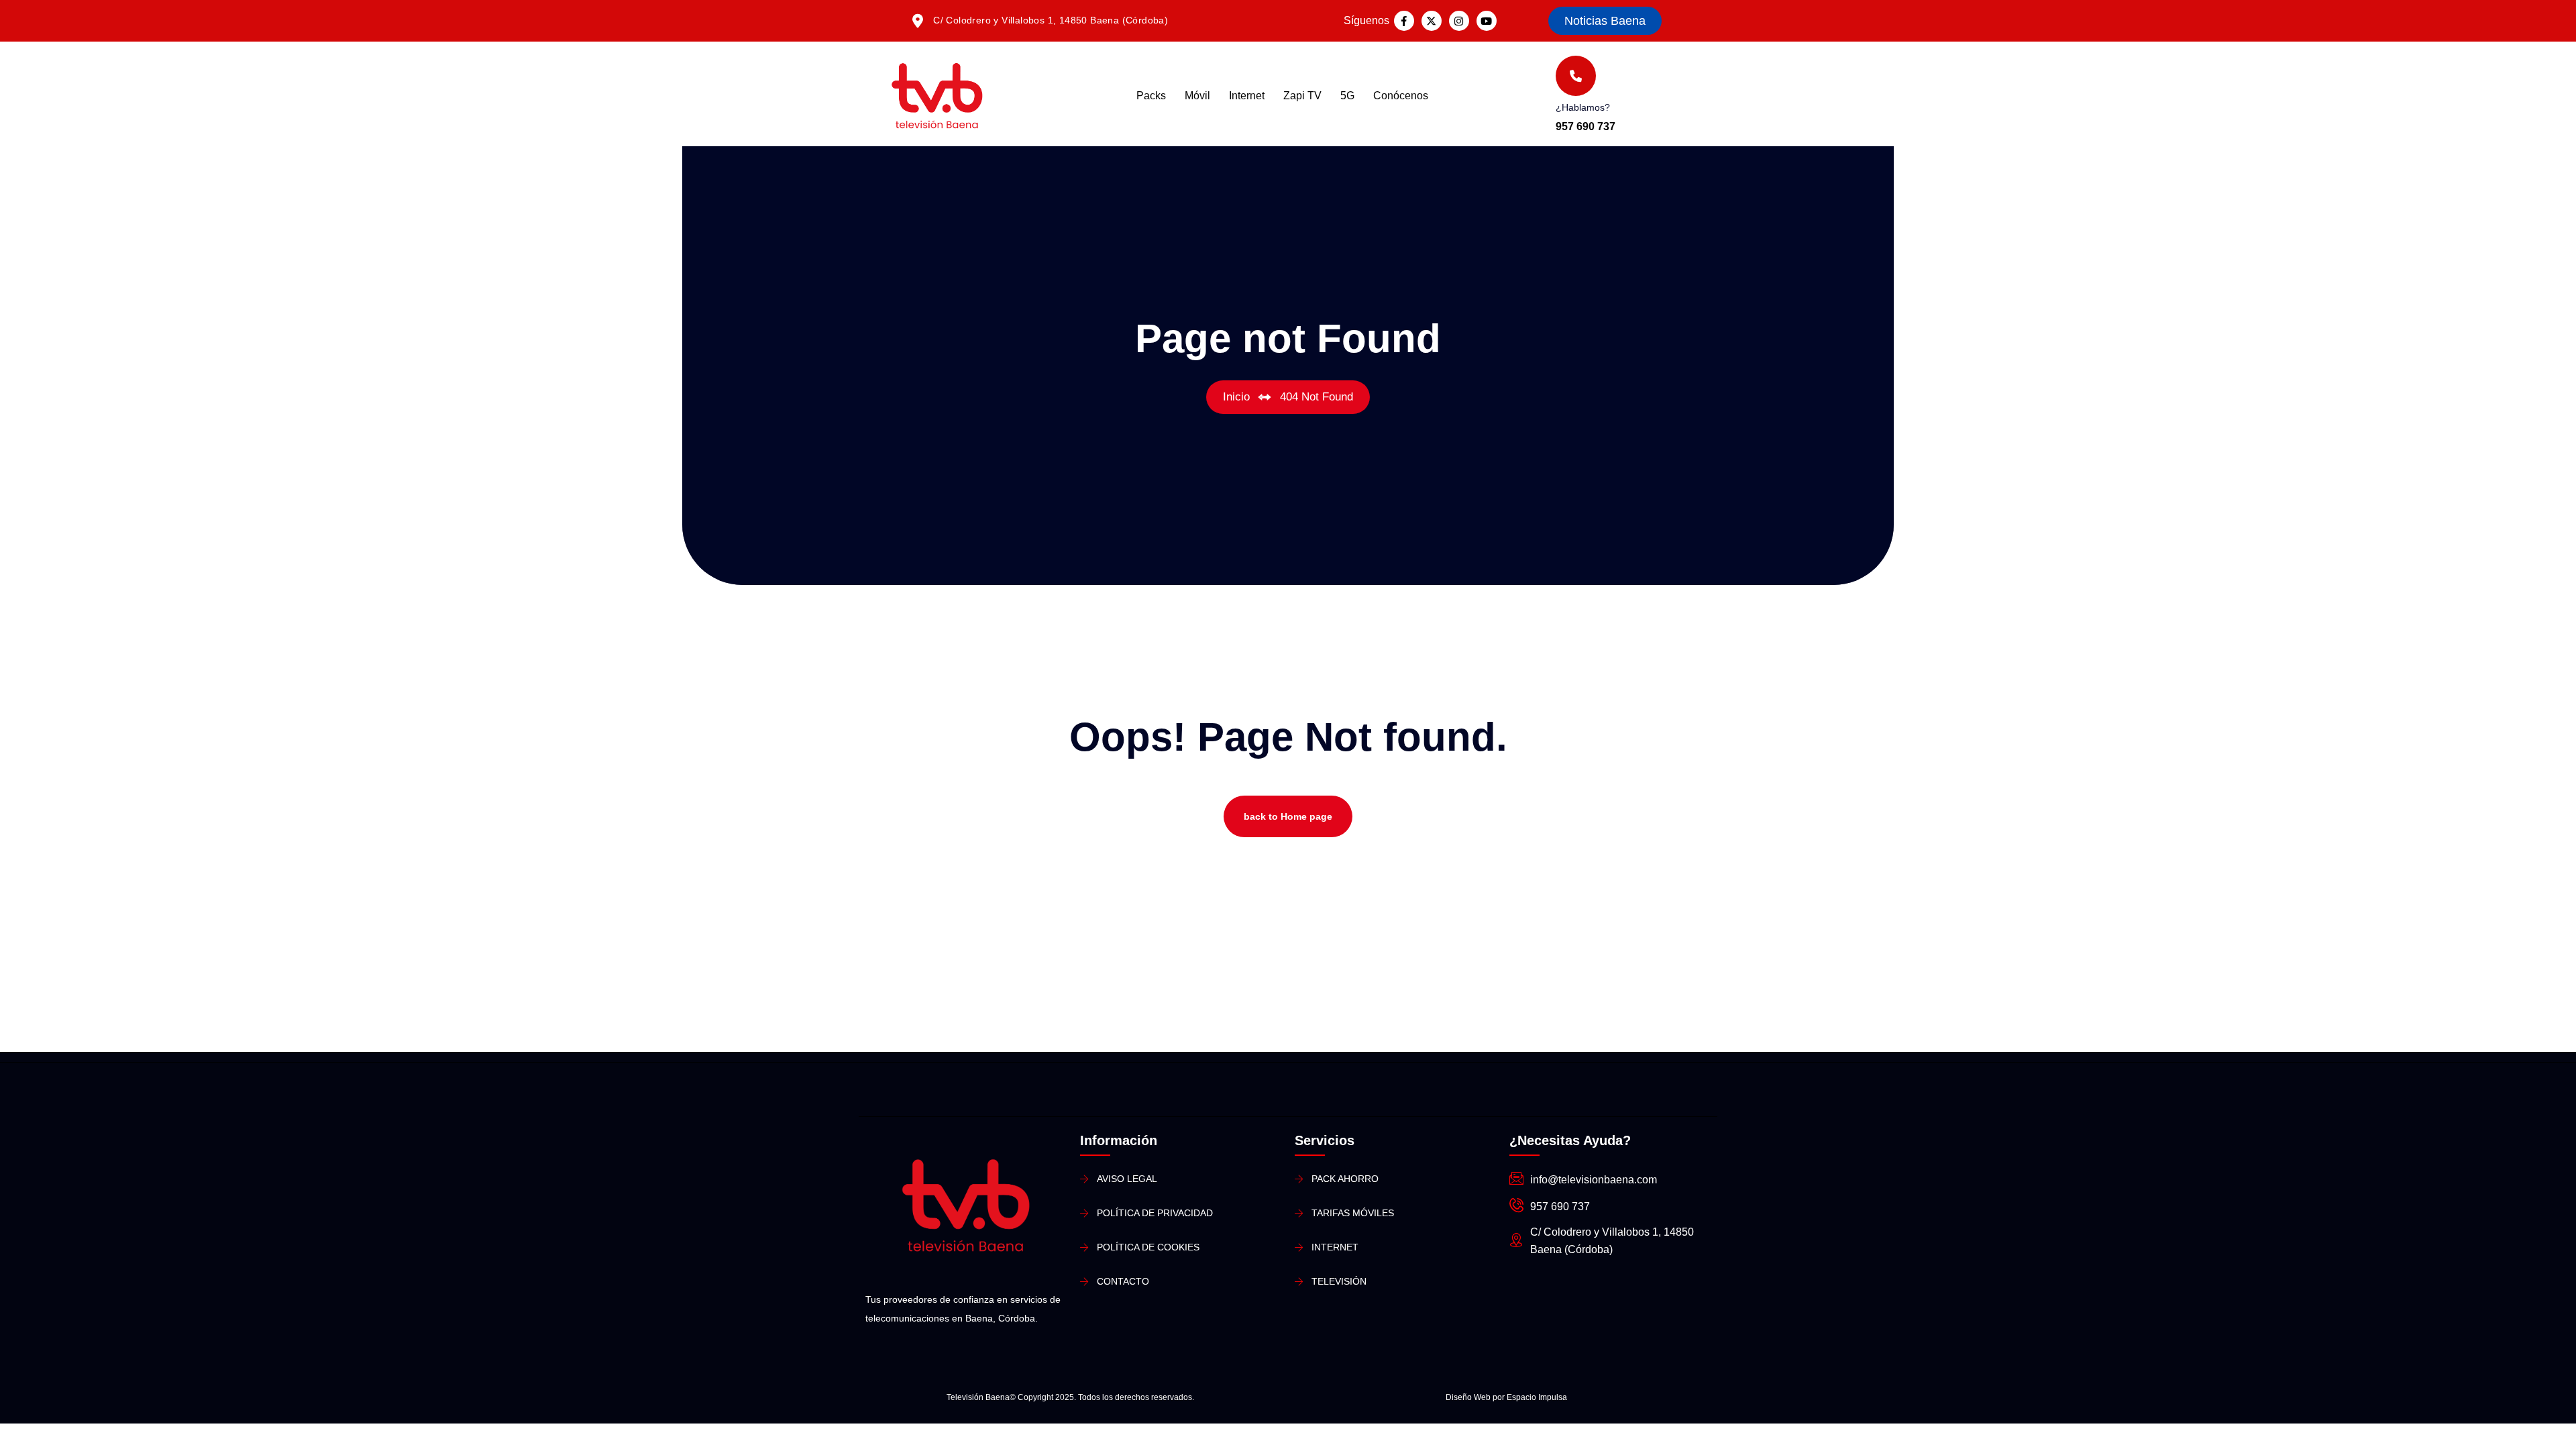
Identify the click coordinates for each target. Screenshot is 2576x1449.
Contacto (1123, 1281)
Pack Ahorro (1345, 1179)
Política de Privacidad (1155, 1213)
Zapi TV (1302, 96)
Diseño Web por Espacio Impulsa (1506, 1397)
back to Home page (1288, 816)
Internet (1247, 96)
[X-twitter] (1432, 21)
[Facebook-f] (1404, 21)
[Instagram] (1459, 21)
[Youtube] (1487, 21)
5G (1347, 96)
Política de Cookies (1148, 1247)
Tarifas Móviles (1353, 1213)
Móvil (1197, 96)
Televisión (1339, 1281)
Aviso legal (1127, 1179)
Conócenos (1401, 96)
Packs (1151, 96)
